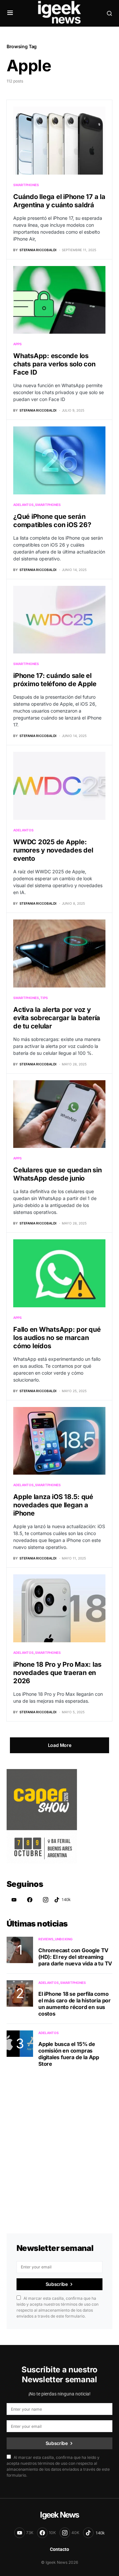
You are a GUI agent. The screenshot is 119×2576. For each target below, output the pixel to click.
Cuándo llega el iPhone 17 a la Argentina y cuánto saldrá (59, 201)
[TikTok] (62, 1900)
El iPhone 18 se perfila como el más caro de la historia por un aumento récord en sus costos (75, 2004)
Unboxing (64, 1939)
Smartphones (26, 185)
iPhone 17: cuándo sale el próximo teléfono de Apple (55, 680)
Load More (60, 1745)
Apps (18, 344)
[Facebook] (30, 1900)
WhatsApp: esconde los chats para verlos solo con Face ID (54, 364)
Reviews (46, 1939)
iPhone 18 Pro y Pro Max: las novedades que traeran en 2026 (57, 1673)
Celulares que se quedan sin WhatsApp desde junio (57, 1174)
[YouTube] (14, 1900)
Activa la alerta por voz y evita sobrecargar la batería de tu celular (57, 1018)
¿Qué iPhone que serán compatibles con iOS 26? (52, 521)
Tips (44, 998)
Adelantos (23, 505)
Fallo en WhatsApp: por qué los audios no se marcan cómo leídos (57, 1338)
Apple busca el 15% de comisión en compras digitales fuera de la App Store (69, 2054)
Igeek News (59, 2515)
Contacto (59, 2549)
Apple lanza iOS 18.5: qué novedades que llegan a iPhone (53, 1505)
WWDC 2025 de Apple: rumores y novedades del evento (53, 850)
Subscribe (57, 2284)
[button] (10, 13)
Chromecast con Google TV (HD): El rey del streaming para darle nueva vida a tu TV (75, 1957)
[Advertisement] (59, 2142)
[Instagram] (46, 1900)
